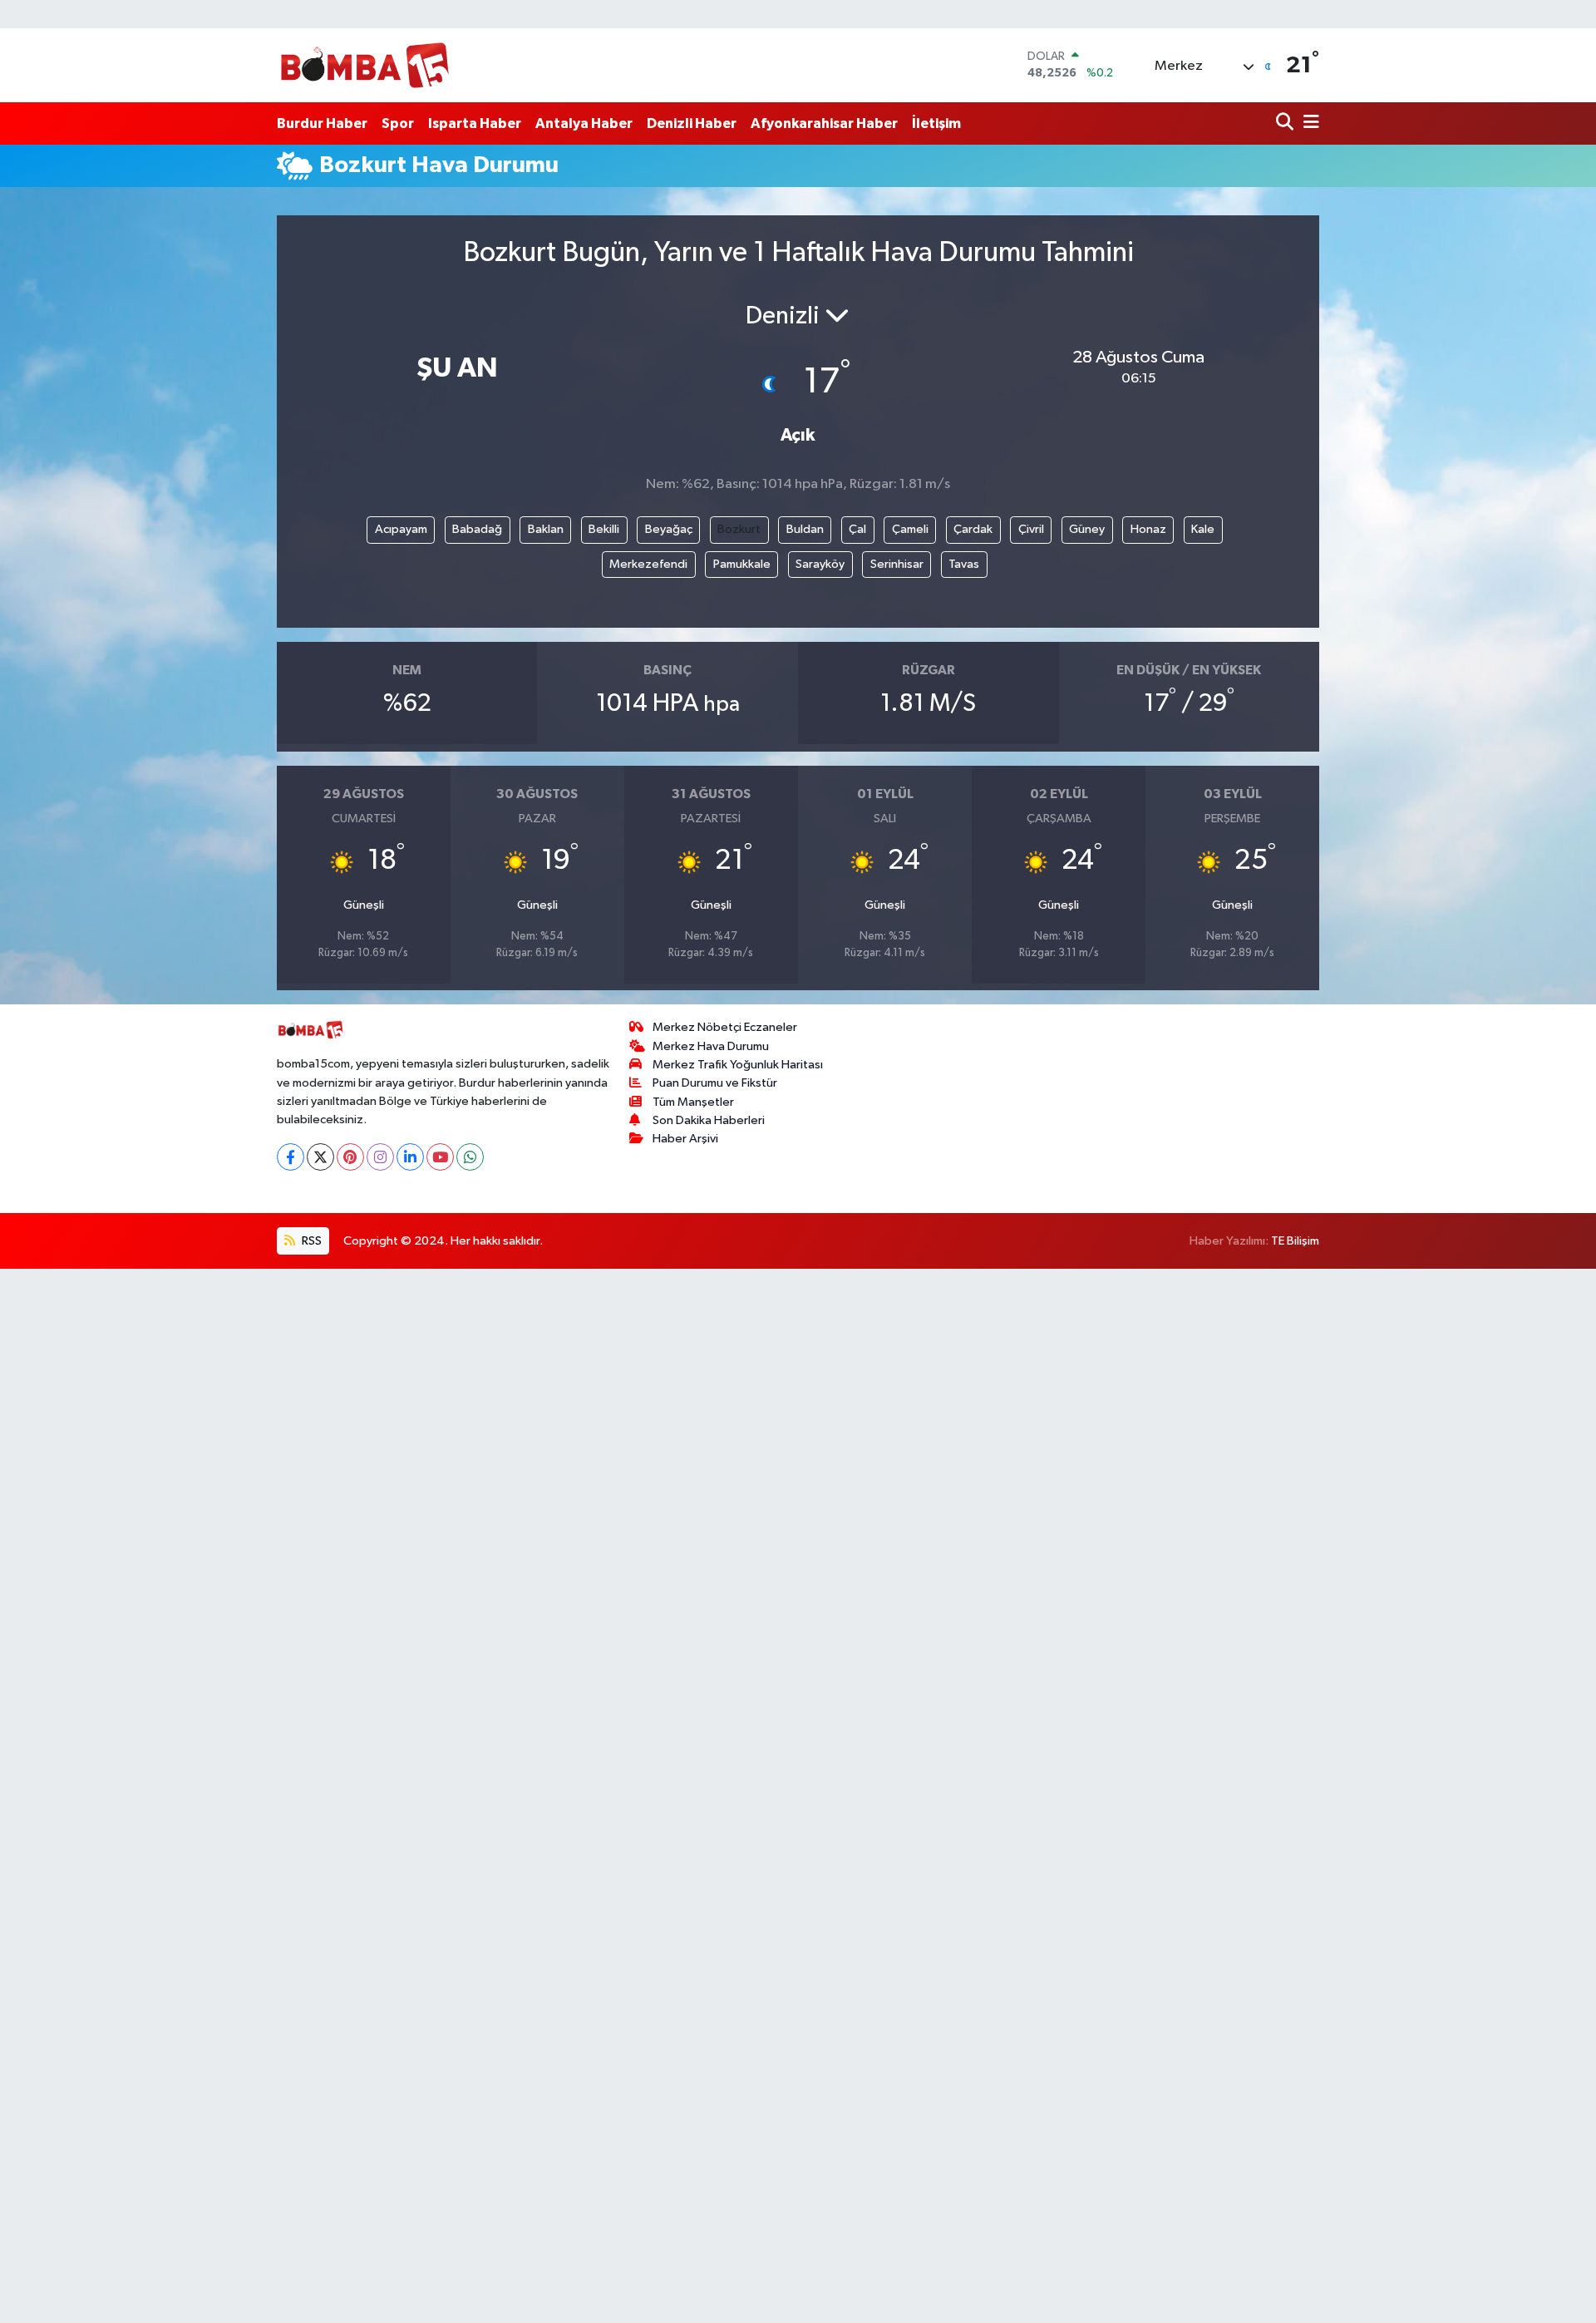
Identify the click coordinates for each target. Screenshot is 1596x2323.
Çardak (973, 529)
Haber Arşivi (685, 1139)
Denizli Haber (692, 123)
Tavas (964, 564)
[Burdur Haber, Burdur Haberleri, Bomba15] (365, 65)
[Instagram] (380, 1157)
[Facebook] (291, 1157)
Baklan (546, 529)
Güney (1087, 529)
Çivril (1031, 529)
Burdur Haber (322, 123)
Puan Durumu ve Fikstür (715, 1083)
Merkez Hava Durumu (711, 1046)
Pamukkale (742, 564)
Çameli (910, 529)
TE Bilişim (1295, 1241)
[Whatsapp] (470, 1157)
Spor (398, 123)
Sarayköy (820, 564)
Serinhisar (897, 564)
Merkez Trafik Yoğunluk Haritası (738, 1065)
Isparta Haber (475, 123)
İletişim (936, 123)
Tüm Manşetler (693, 1102)
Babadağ (477, 529)
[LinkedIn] (410, 1157)
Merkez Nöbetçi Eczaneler (725, 1027)
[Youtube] (440, 1157)
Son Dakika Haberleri (709, 1120)
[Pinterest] (350, 1157)
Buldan (805, 529)
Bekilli (604, 529)
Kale (1203, 529)
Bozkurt (739, 529)
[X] (320, 1157)
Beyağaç (669, 529)
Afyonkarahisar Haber (824, 123)
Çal (857, 529)
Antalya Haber (584, 123)
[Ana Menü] (1308, 123)
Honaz (1148, 529)
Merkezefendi (648, 564)
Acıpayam (401, 529)
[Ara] (1286, 123)
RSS (310, 1241)
